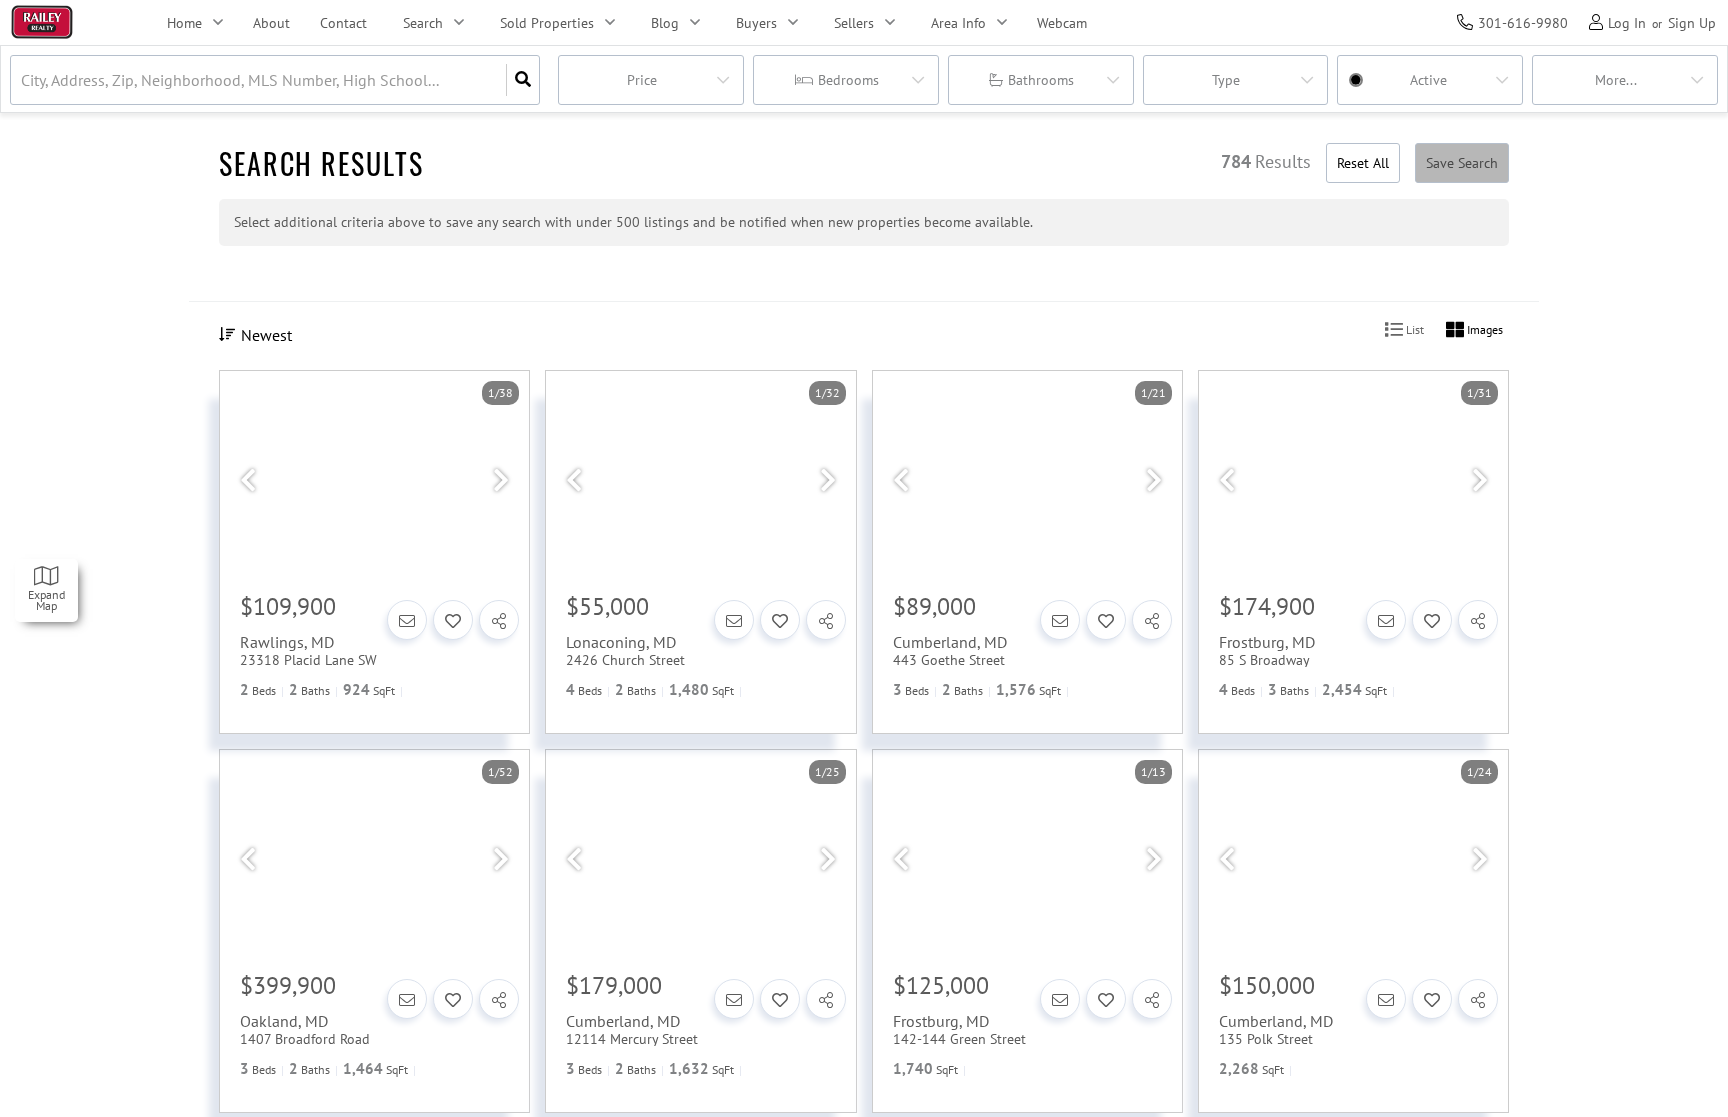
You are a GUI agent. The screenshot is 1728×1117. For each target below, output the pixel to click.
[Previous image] (248, 481)
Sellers (854, 23)
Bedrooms (848, 80)
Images (1483, 329)
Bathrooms (1041, 80)
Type (1226, 80)
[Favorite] (453, 620)
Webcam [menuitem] (1062, 23)
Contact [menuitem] (343, 23)
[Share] (499, 620)
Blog (665, 23)
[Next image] (501, 481)
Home (184, 23)
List (1413, 329)
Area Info (958, 23)
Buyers (756, 23)
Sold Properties (547, 23)
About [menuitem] (271, 23)
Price (642, 80)
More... (1616, 80)
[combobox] (23, 80)
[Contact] (407, 620)
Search (423, 23)
